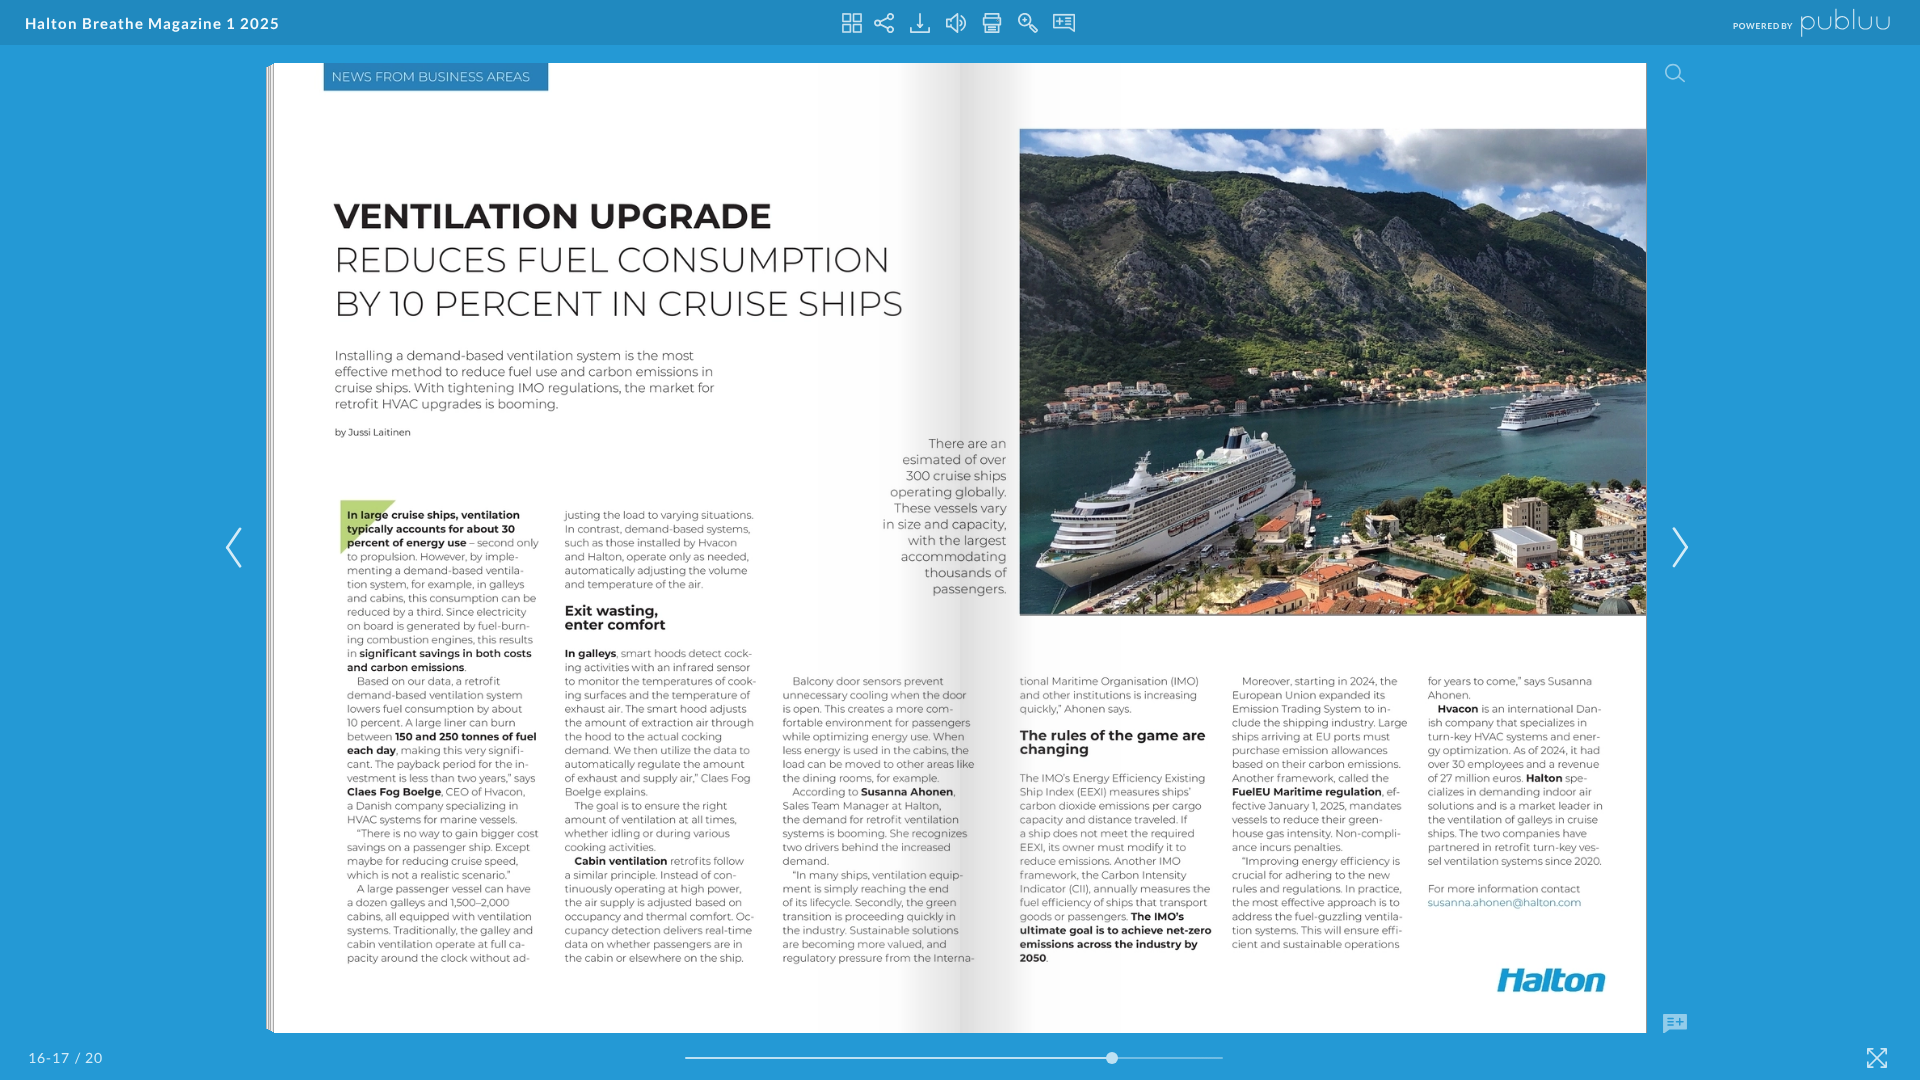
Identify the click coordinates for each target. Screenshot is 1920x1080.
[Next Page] (1677, 547)
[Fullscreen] (1877, 1058)
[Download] (920, 23)
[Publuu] (1795, 22)
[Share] (884, 23)
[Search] (1675, 73)
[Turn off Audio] (956, 23)
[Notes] (1064, 23)
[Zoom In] (1028, 23)
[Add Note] (1675, 1024)
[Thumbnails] (852, 23)
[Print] (992, 23)
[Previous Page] (237, 547)
